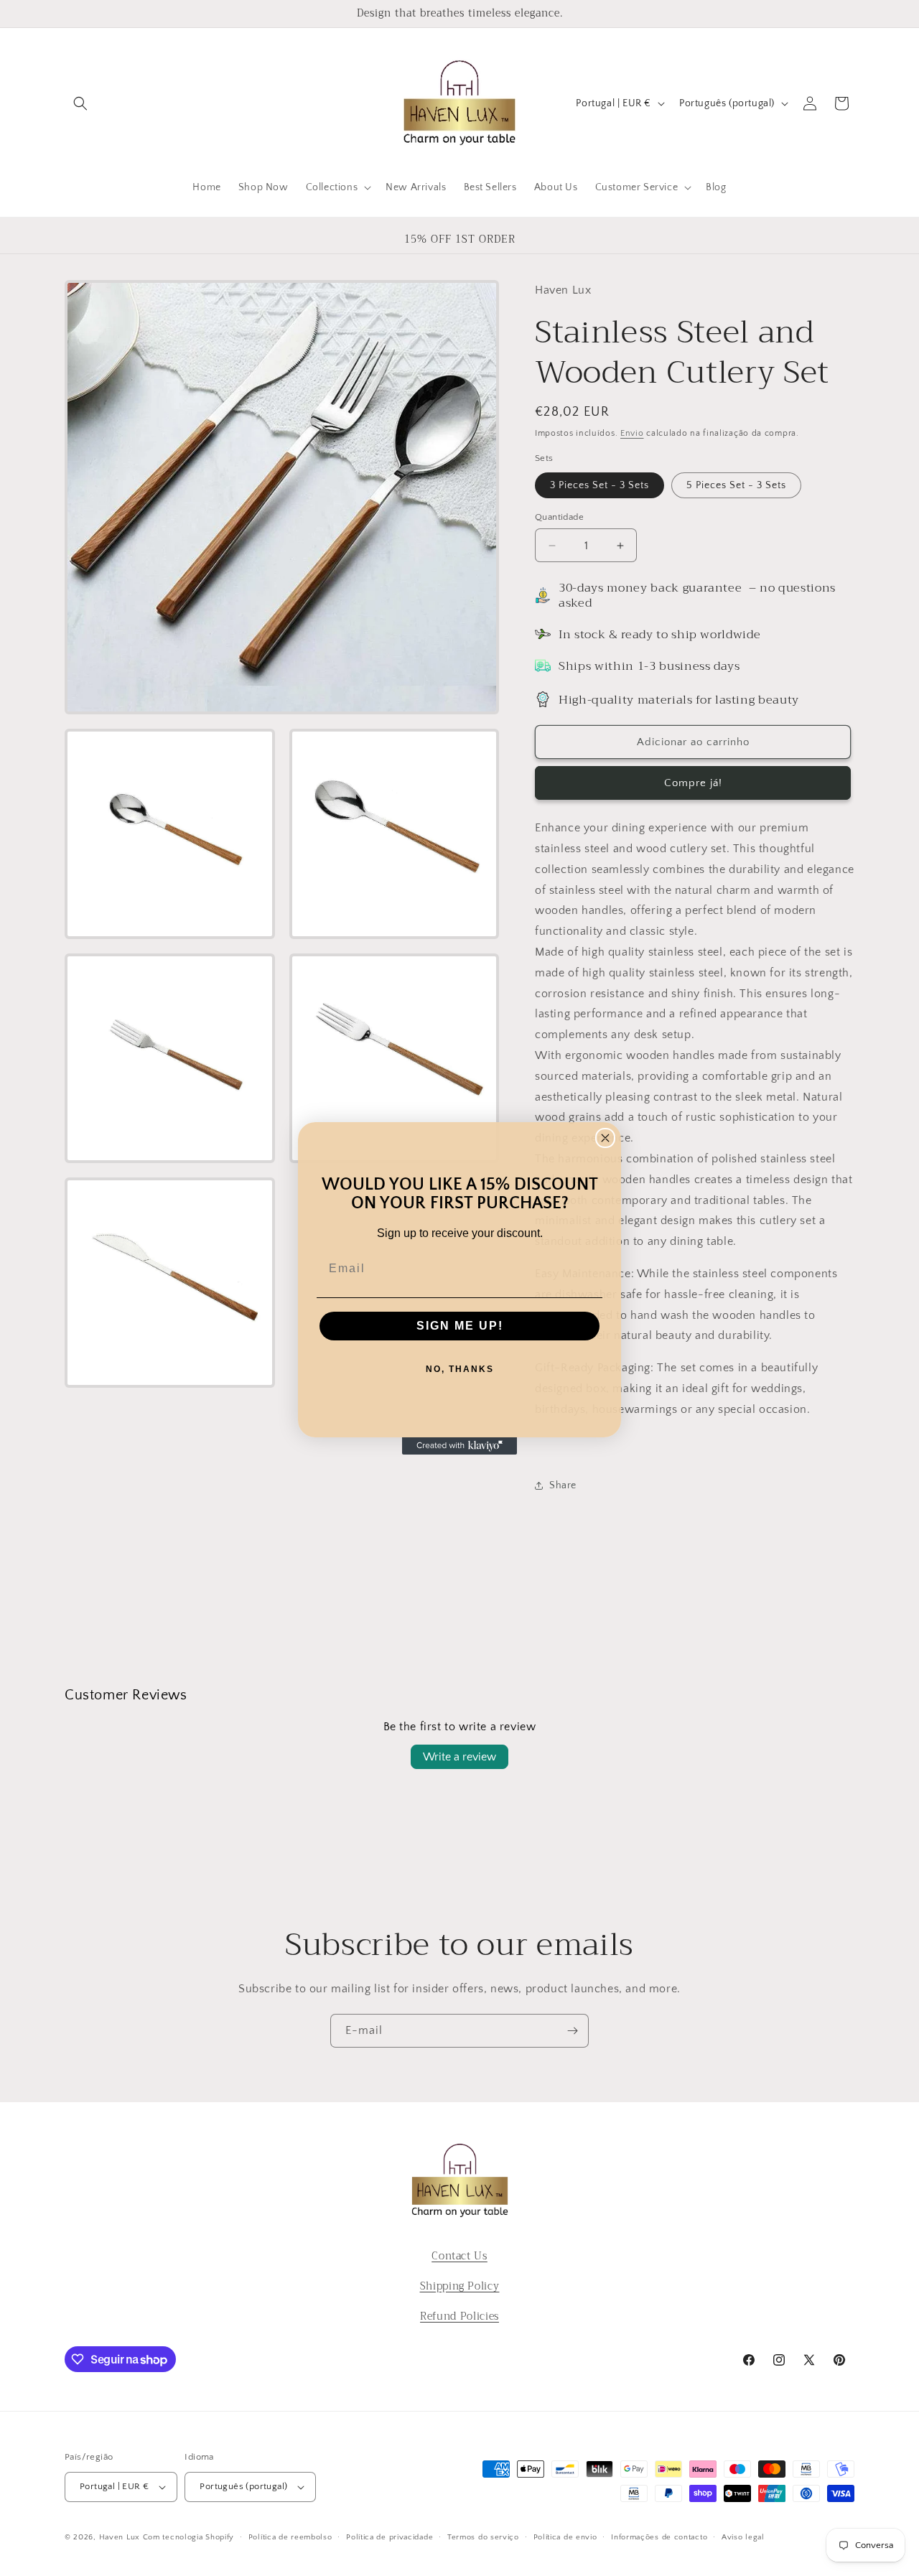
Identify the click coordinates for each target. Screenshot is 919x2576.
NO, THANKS (460, 1369)
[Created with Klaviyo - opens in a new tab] (459, 1446)
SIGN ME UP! (460, 1326)
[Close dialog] (605, 1138)
